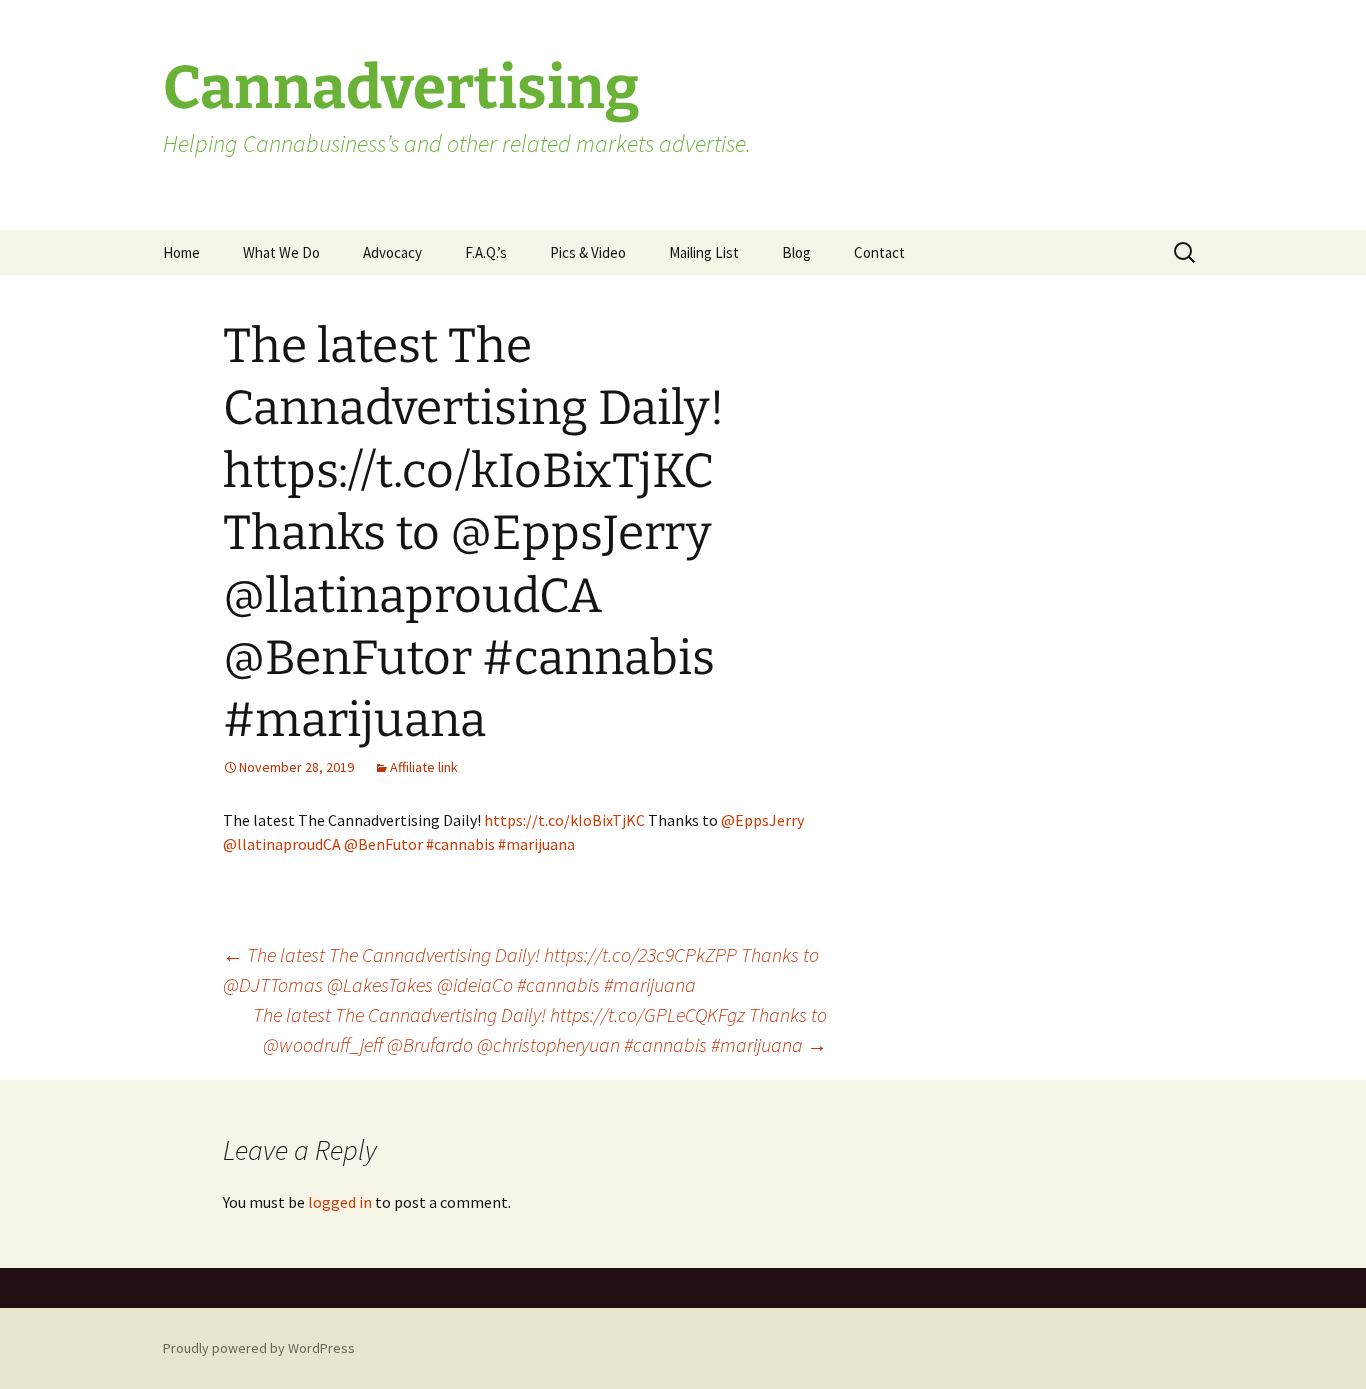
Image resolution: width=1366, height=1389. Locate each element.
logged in (340, 1202)
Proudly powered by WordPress (259, 1348)
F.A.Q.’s (486, 252)
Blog (796, 252)
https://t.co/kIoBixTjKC (564, 820)
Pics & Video (588, 252)
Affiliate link (424, 767)
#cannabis (460, 844)
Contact (879, 252)
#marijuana (536, 844)
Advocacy (392, 252)
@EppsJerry (762, 820)
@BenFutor (383, 844)
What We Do (281, 252)
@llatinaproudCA (282, 844)
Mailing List (704, 252)
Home (181, 252)
